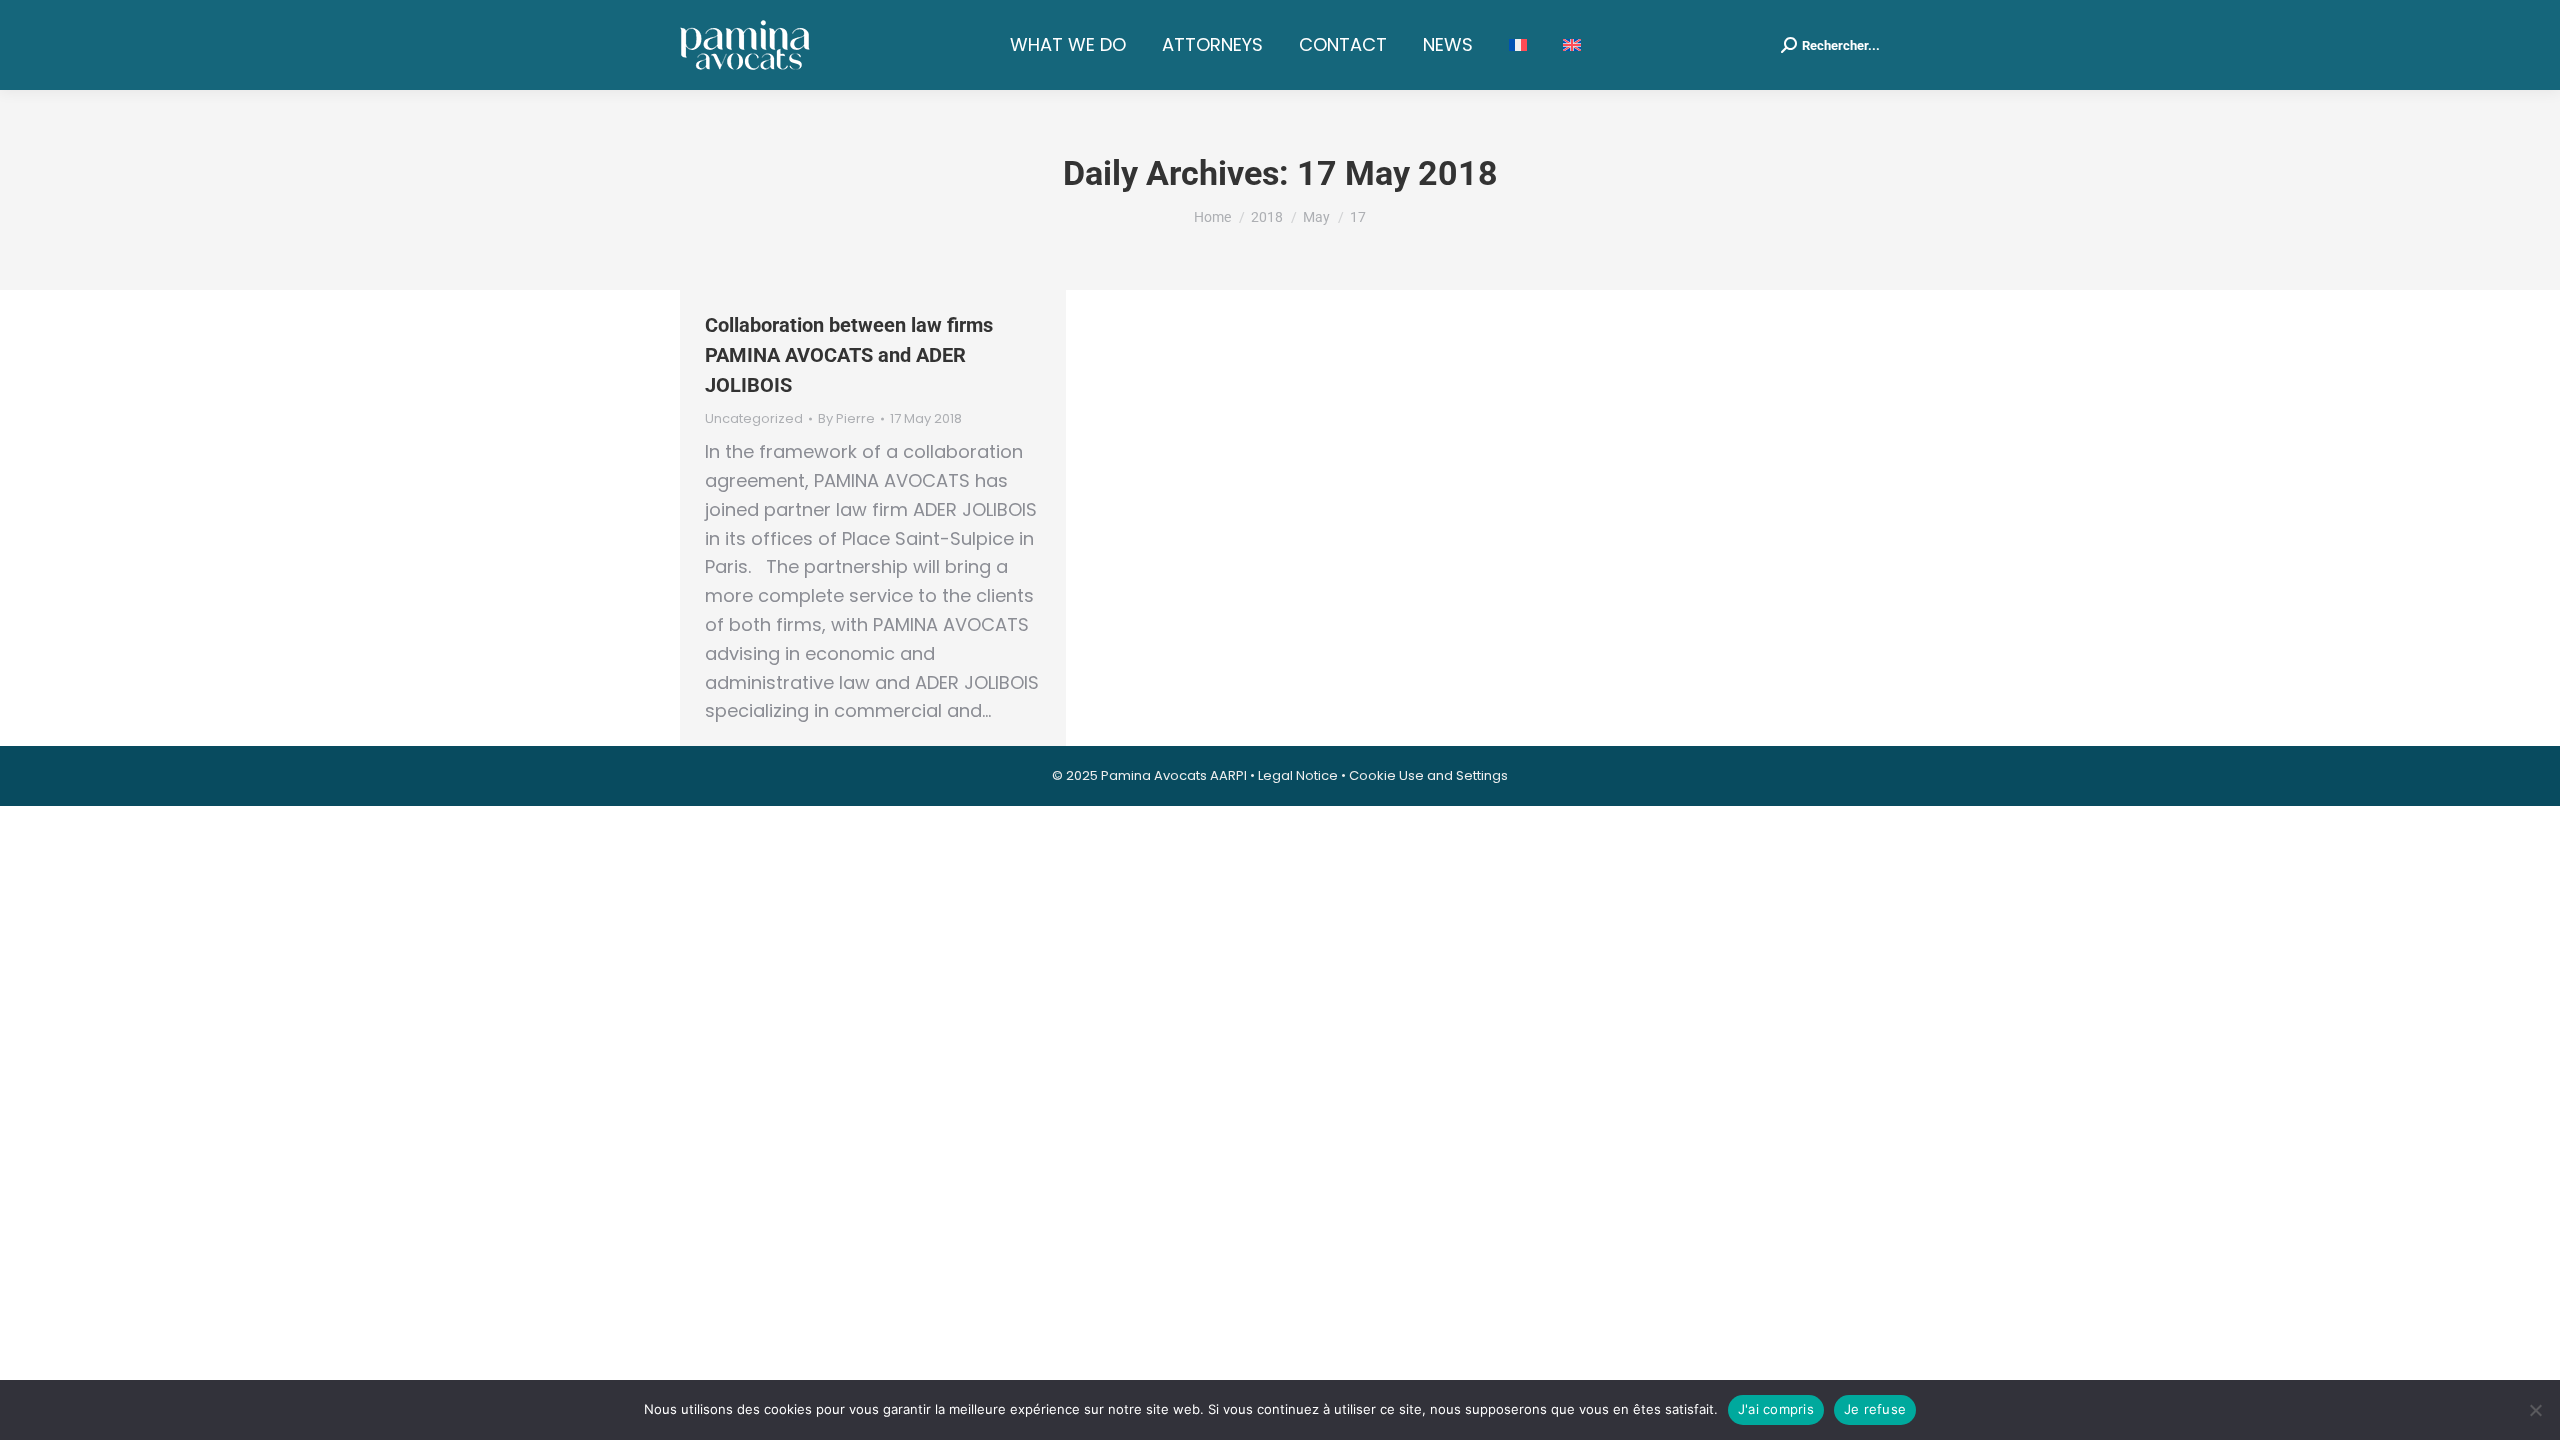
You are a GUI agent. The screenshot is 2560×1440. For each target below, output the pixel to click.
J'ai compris (1776, 1409)
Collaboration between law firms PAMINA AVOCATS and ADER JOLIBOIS (849, 355)
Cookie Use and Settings (1428, 775)
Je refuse (1875, 1409)
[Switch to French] (1518, 45)
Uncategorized (754, 418)
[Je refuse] (2535, 1410)
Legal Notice (1298, 775)
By (846, 419)
